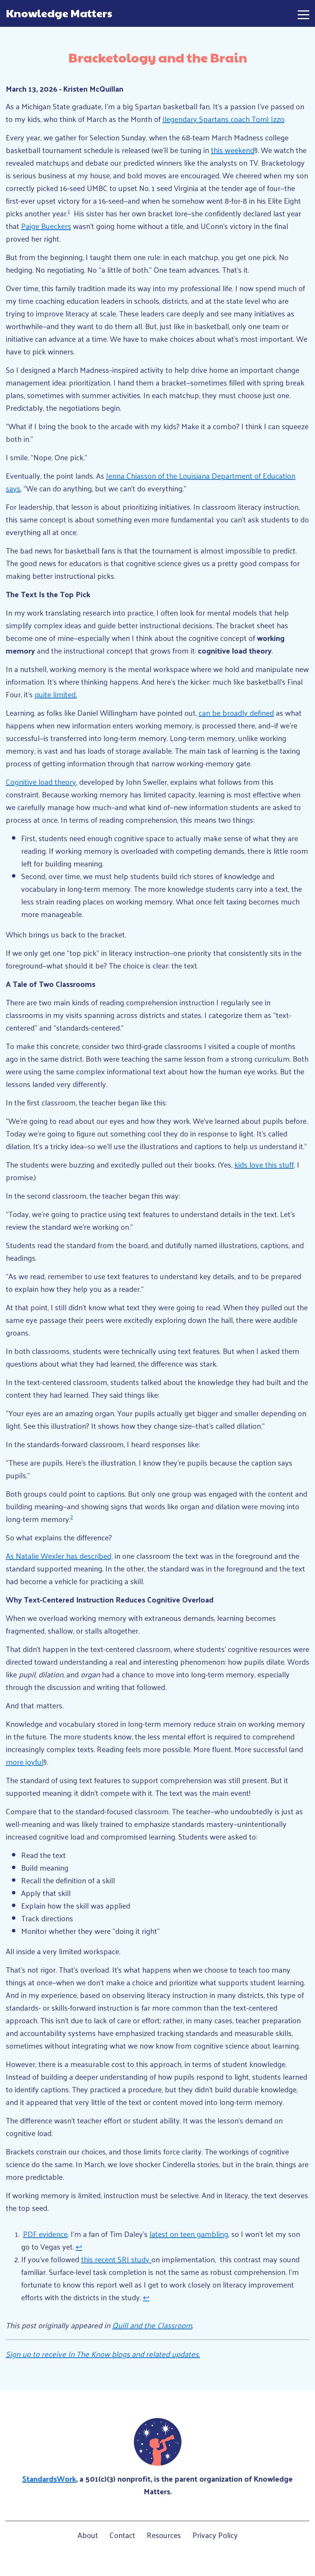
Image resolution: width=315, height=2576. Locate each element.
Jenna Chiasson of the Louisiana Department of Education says (151, 482)
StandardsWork (49, 2479)
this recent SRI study (116, 2259)
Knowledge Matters (59, 13)
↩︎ (79, 2247)
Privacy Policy (215, 2535)
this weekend (233, 150)
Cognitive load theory (41, 782)
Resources (164, 2535)
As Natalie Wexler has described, (59, 1556)
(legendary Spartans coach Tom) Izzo (223, 119)
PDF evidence (45, 2234)
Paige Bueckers (46, 226)
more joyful (25, 1762)
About (88, 2535)
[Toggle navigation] (303, 13)
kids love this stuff (264, 1164)
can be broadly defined (236, 713)
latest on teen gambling (189, 2234)
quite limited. (56, 694)
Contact (122, 2535)
